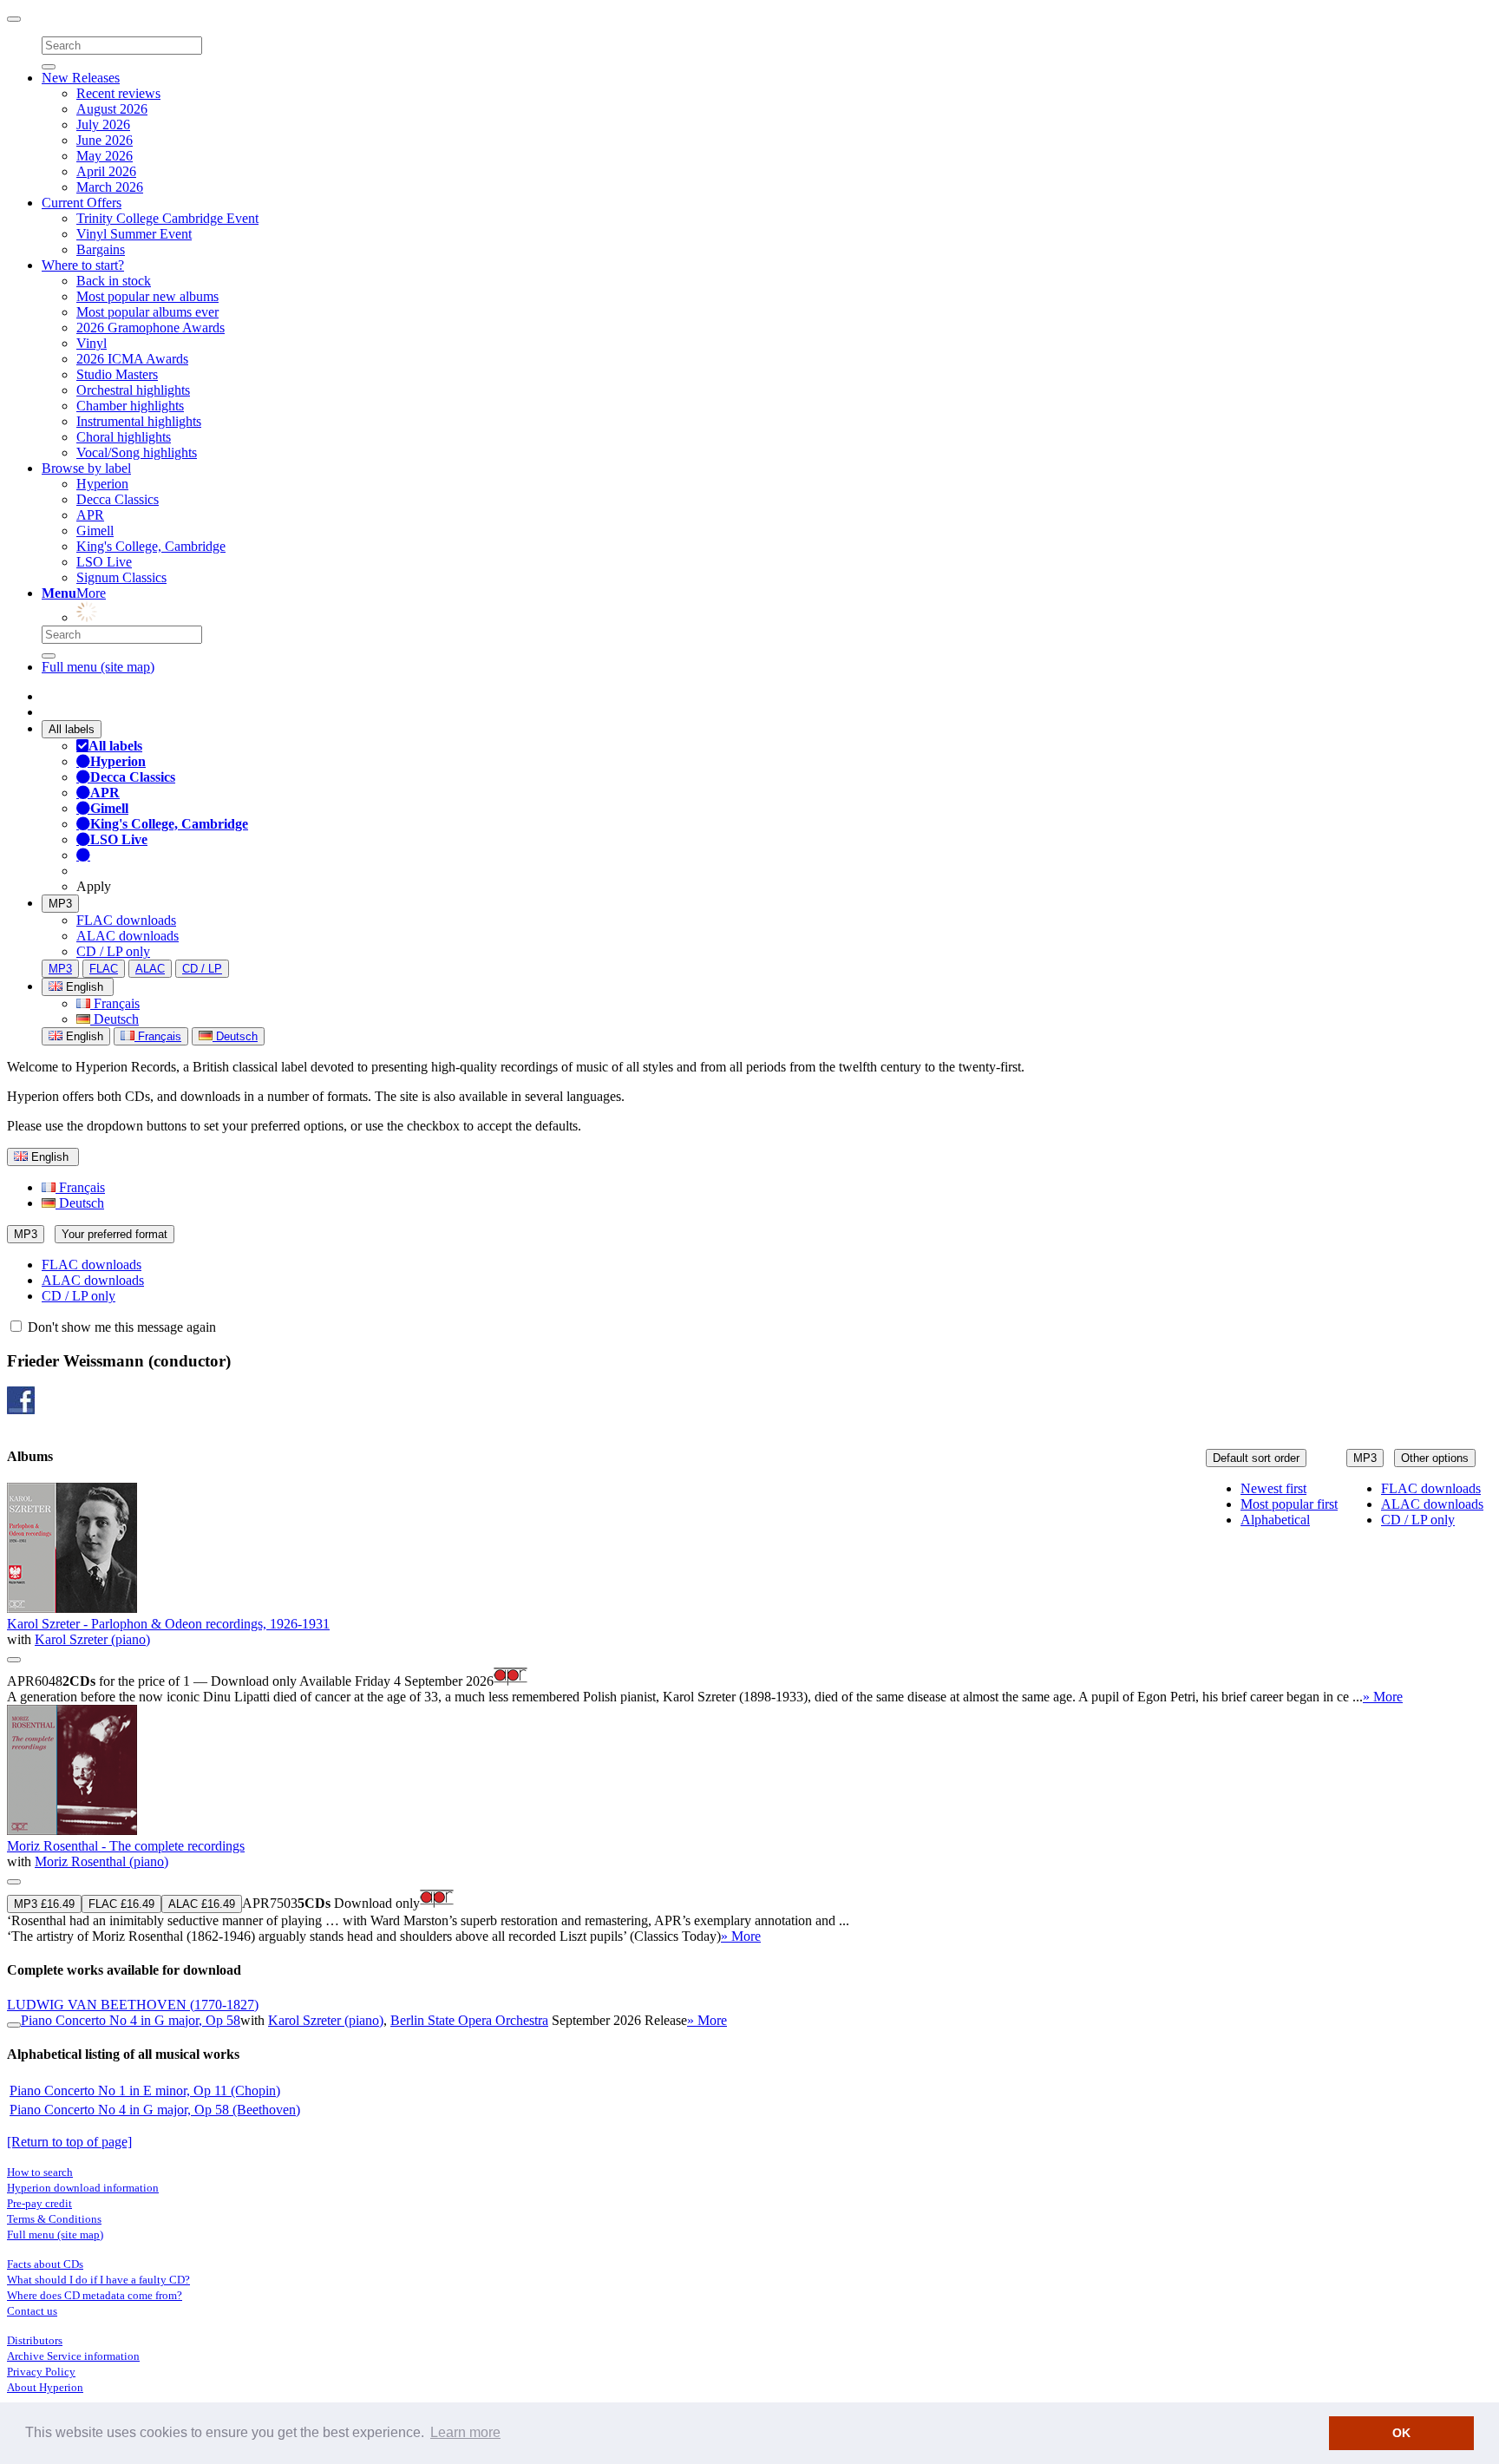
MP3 (60, 904)
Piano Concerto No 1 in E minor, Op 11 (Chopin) (145, 2090)
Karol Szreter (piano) (92, 1639)
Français (115, 1003)
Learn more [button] (465, 2432)
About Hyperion (45, 2387)
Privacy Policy (41, 2372)
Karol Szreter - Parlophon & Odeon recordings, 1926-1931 (168, 1624)
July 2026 (103, 125)
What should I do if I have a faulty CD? (98, 2280)
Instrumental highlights (139, 421)
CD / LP (202, 969)
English (83, 1036)
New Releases (81, 78)
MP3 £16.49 (44, 1904)
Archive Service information (73, 2356)
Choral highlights (124, 437)
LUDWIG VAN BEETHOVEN (133, 2005)
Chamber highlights (130, 406)
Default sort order (1256, 1458)
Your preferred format (115, 1234)
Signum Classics (121, 577)
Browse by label (86, 468)
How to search (40, 2172)
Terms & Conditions (54, 2219)
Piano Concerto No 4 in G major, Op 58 (131, 2020)
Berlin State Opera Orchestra (469, 2020)
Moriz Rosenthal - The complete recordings (126, 1846)
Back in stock (114, 281)
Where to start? (83, 265)
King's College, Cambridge (151, 546)
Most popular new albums (147, 296)
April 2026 (106, 171)
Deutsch (115, 1019)
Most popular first (1289, 1504)
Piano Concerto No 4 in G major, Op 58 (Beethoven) (155, 2110)
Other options (1435, 1458)
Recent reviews (118, 93)
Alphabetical (1275, 1520)
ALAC (150, 969)
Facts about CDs (45, 2264)
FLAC (104, 969)
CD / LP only (113, 951)
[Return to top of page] (69, 2142)
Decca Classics (118, 499)
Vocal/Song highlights (137, 452)
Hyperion (102, 484)
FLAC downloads (126, 920)
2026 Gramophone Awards (151, 328)
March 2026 (110, 187)
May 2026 (105, 156)
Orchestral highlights (133, 390)
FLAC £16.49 (121, 1904)
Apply (94, 886)
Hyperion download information (83, 2188)
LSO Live (104, 562)
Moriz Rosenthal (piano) (101, 1861)
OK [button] (1401, 2433)
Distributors (35, 2340)
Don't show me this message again (120, 1327)
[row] (749, 1594)
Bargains (101, 249)
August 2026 (112, 109)
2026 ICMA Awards (132, 359)
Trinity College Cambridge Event (167, 218)
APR (90, 515)
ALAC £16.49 (202, 1904)
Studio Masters (117, 374)
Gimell (95, 531)
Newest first (1273, 1488)
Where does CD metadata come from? (95, 2295)
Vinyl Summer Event (134, 234)
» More (1383, 1697)
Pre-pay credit (39, 2203)
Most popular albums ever (147, 312)
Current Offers (82, 203)
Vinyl (92, 343)
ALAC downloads (128, 936)
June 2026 (105, 140)
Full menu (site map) (98, 667)
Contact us (32, 2311)
